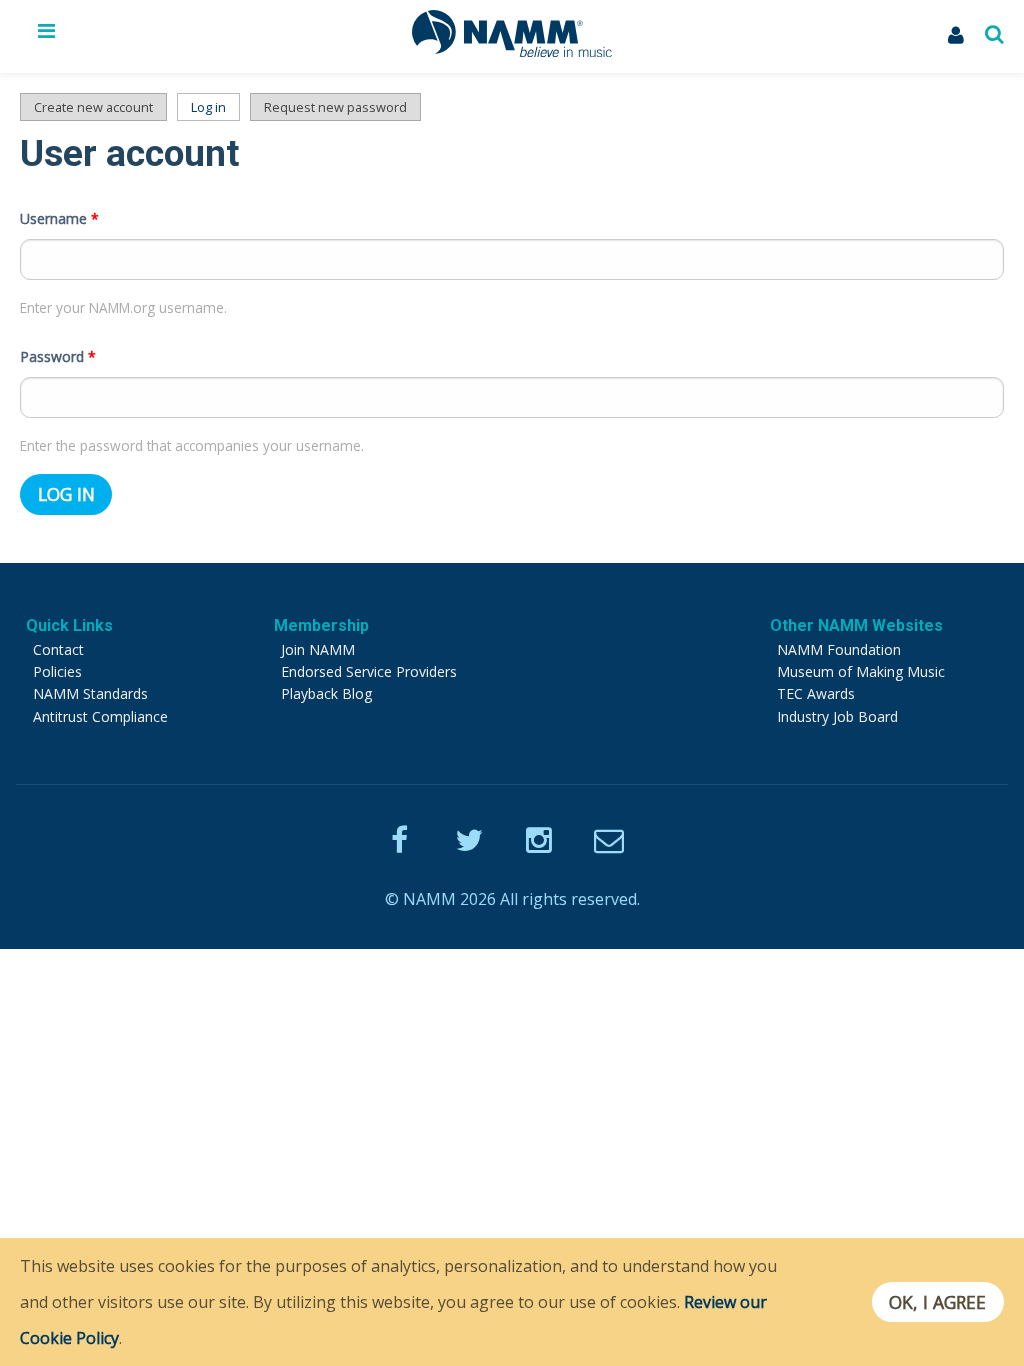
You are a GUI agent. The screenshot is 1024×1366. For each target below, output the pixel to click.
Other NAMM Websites (856, 625)
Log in (215, 107)
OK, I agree (937, 1302)
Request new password (335, 107)
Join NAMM (318, 649)
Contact (58, 649)
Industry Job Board (837, 716)
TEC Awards (816, 693)
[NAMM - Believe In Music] (512, 51)
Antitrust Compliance (100, 716)
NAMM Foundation (839, 649)
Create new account (93, 107)
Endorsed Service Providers (369, 671)
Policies (57, 671)
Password (58, 356)
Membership (321, 625)
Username (59, 218)
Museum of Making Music (861, 671)
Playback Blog (326, 693)
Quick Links (69, 625)
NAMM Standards (90, 693)
